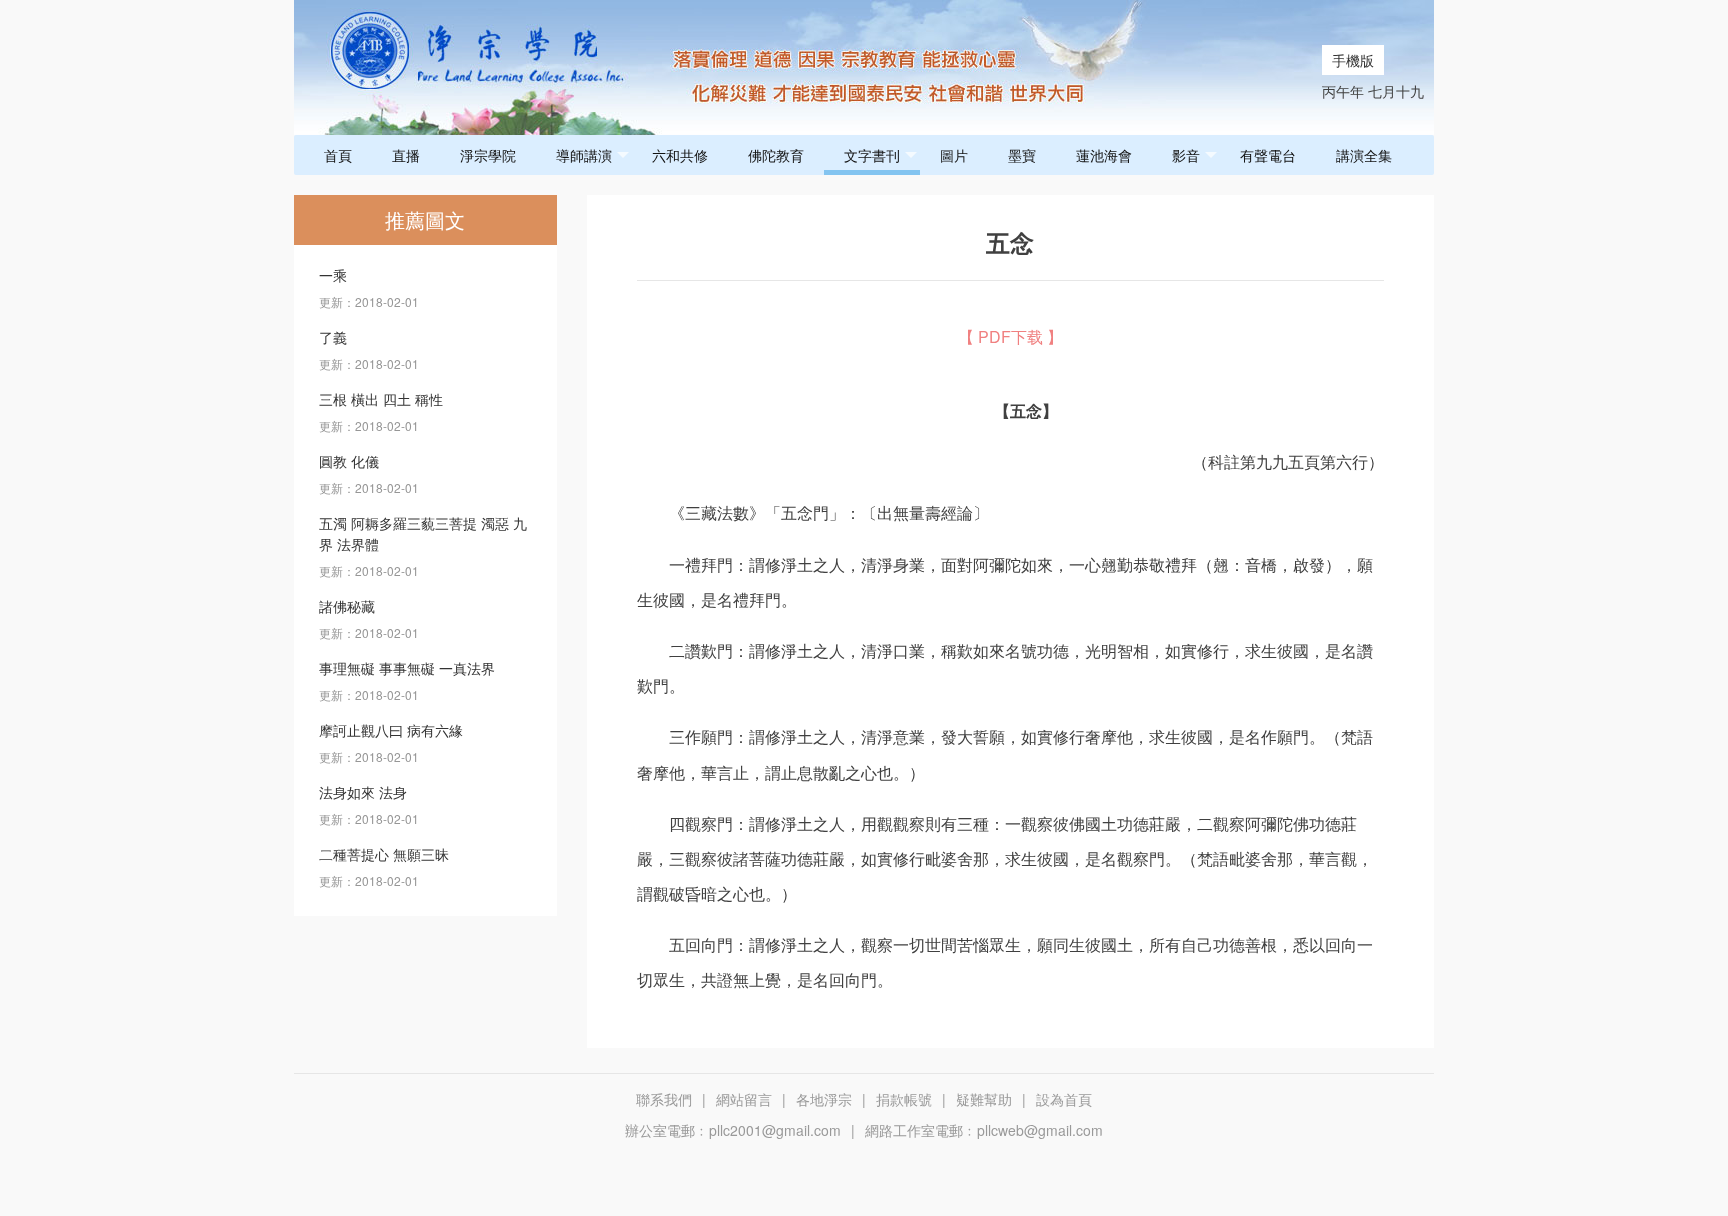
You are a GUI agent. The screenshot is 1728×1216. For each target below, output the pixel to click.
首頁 (338, 155)
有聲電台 (1268, 155)
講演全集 (1364, 155)
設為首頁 (1064, 1099)
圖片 (954, 155)
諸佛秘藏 (347, 606)
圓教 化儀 (349, 461)
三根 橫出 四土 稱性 (381, 399)
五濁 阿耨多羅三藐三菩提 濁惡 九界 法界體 (423, 533)
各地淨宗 (824, 1099)
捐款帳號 (904, 1099)
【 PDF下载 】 (1010, 336)
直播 (406, 155)
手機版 (1353, 60)
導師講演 (584, 155)
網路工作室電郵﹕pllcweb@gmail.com (984, 1130)
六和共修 (680, 155)
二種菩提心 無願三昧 (384, 854)
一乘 (333, 275)
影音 (1186, 155)
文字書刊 (872, 155)
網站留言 (744, 1099)
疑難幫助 (984, 1099)
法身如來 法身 (363, 792)
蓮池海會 (1104, 155)
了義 (333, 337)
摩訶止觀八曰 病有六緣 (391, 730)
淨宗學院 (488, 155)
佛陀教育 (776, 155)
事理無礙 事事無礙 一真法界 (407, 668)
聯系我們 (664, 1099)
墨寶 (1022, 155)
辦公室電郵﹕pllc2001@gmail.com (733, 1130)
